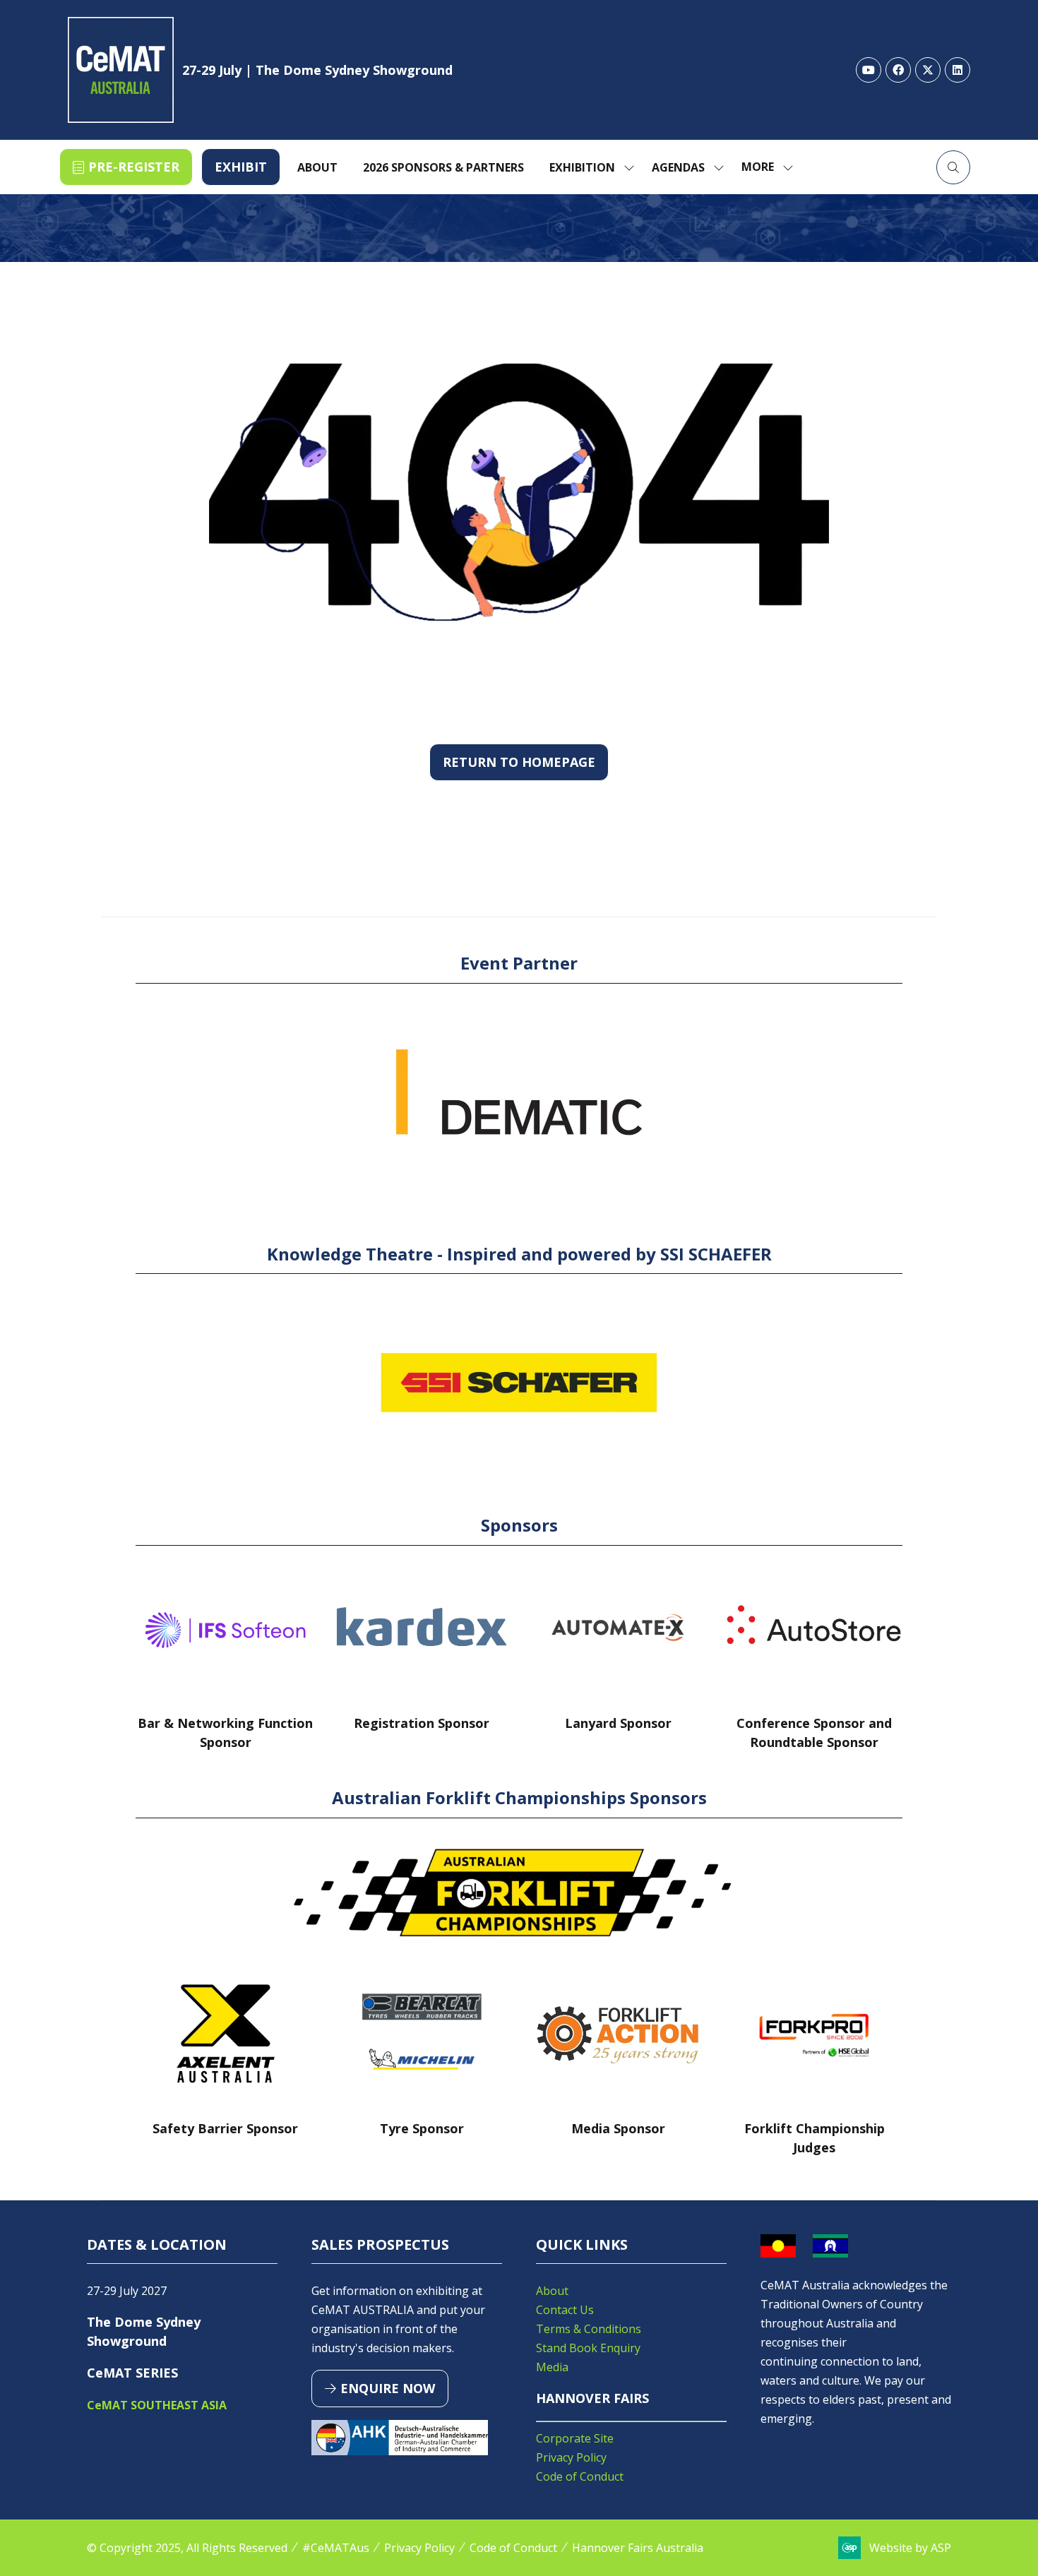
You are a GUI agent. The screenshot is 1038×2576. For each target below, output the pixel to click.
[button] (126, 167)
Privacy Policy (571, 2457)
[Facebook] (898, 70)
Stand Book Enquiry (588, 2348)
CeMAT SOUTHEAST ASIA (157, 2405)
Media (552, 2367)
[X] (928, 70)
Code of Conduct (580, 2476)
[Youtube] (869, 70)
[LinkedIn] (958, 70)
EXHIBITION (582, 167)
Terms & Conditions (589, 2329)
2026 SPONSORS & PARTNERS (443, 167)
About (552, 2291)
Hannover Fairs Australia (638, 2548)
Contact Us (565, 2310)
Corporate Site (575, 2438)
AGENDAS (678, 167)
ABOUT (317, 167)
